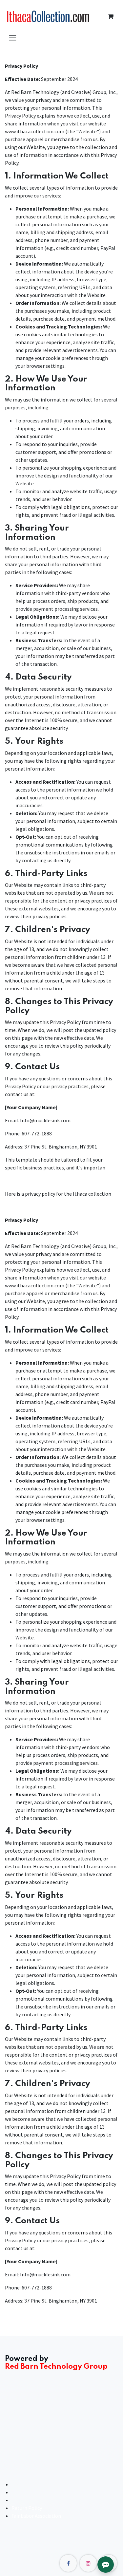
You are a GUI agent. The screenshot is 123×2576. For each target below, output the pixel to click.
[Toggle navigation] (13, 37)
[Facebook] (68, 2563)
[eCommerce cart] (111, 16)
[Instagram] (88, 2563)
